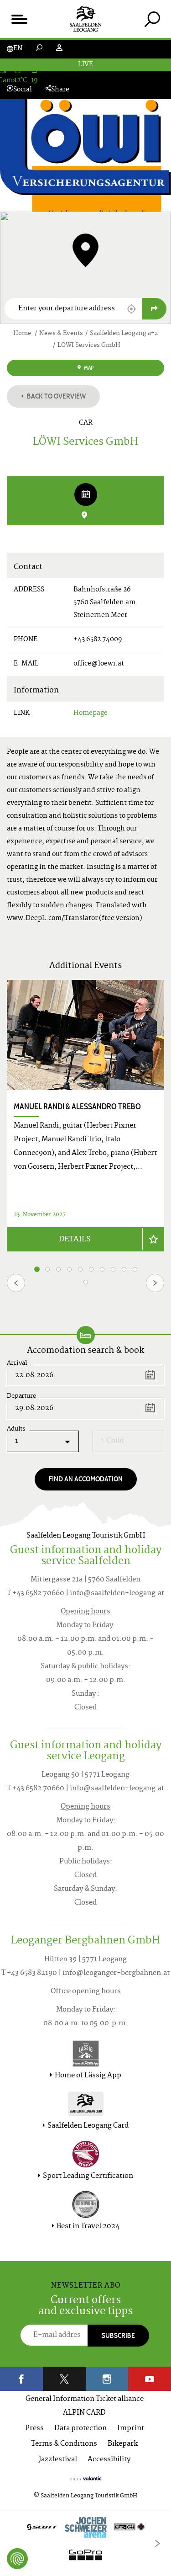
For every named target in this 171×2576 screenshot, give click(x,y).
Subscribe (118, 2335)
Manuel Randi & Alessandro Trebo (77, 1107)
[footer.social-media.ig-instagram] (107, 2379)
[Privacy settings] (17, 2559)
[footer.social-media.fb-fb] (21, 2379)
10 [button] (135, 1269)
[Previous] (16, 1283)
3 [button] (58, 1269)
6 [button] (91, 1269)
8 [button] (113, 1269)
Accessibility (109, 2460)
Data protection (80, 2429)
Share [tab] (60, 90)
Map (88, 368)
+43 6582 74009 (98, 640)
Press (34, 2429)
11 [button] (86, 1282)
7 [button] (102, 1269)
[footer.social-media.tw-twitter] (64, 2379)
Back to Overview (56, 396)
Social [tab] (23, 90)
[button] (131, 309)
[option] (85, 1116)
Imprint (131, 2429)
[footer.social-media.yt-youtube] (150, 2379)
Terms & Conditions (64, 2444)
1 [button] (37, 1269)
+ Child (112, 1441)
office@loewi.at (99, 664)
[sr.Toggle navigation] (19, 19)
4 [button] (70, 1269)
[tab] (152, 19)
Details (75, 1240)
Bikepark (123, 2444)
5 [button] (80, 1269)
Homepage (91, 713)
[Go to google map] (154, 309)
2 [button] (47, 1269)
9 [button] (124, 1269)
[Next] (155, 1283)
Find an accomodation (86, 1479)
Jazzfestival (58, 2460)
